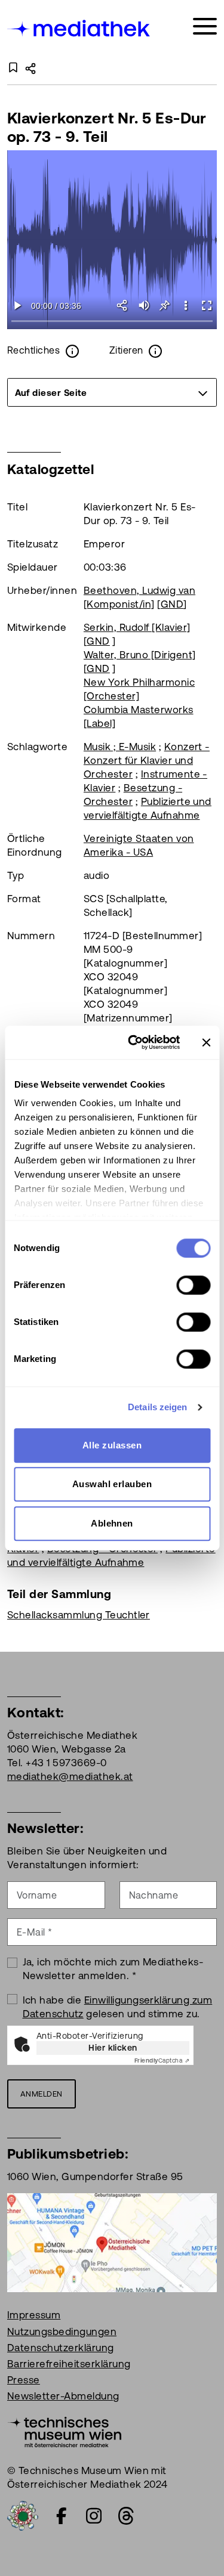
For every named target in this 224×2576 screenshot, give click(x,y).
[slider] (112, 322)
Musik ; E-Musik (120, 747)
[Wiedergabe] (18, 305)
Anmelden (42, 2094)
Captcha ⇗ (162, 2061)
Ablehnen (112, 1523)
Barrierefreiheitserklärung (69, 2364)
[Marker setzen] (165, 305)
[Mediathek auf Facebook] (62, 2516)
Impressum (34, 2315)
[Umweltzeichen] (23, 2515)
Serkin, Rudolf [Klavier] (137, 627)
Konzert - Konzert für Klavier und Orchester (147, 760)
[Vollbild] (206, 305)
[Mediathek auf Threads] (126, 2516)
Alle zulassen (112, 1445)
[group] (112, 392)
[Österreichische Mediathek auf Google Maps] (112, 2242)
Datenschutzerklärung (61, 2348)
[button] (185, 305)
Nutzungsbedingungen (62, 2332)
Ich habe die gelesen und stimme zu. (118, 2007)
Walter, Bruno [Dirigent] (140, 655)
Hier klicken (113, 2048)
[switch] (193, 1285)
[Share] (123, 305)
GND (172, 604)
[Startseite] (79, 28)
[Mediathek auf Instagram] (94, 2516)
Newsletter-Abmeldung (63, 2396)
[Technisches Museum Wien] (64, 2431)
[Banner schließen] (206, 1042)
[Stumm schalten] (144, 305)
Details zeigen (157, 1407)
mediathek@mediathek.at (70, 1776)
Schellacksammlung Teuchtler (79, 1615)
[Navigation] (205, 27)
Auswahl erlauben (112, 1484)
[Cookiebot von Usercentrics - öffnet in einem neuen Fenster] (134, 1042)
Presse (24, 2380)
